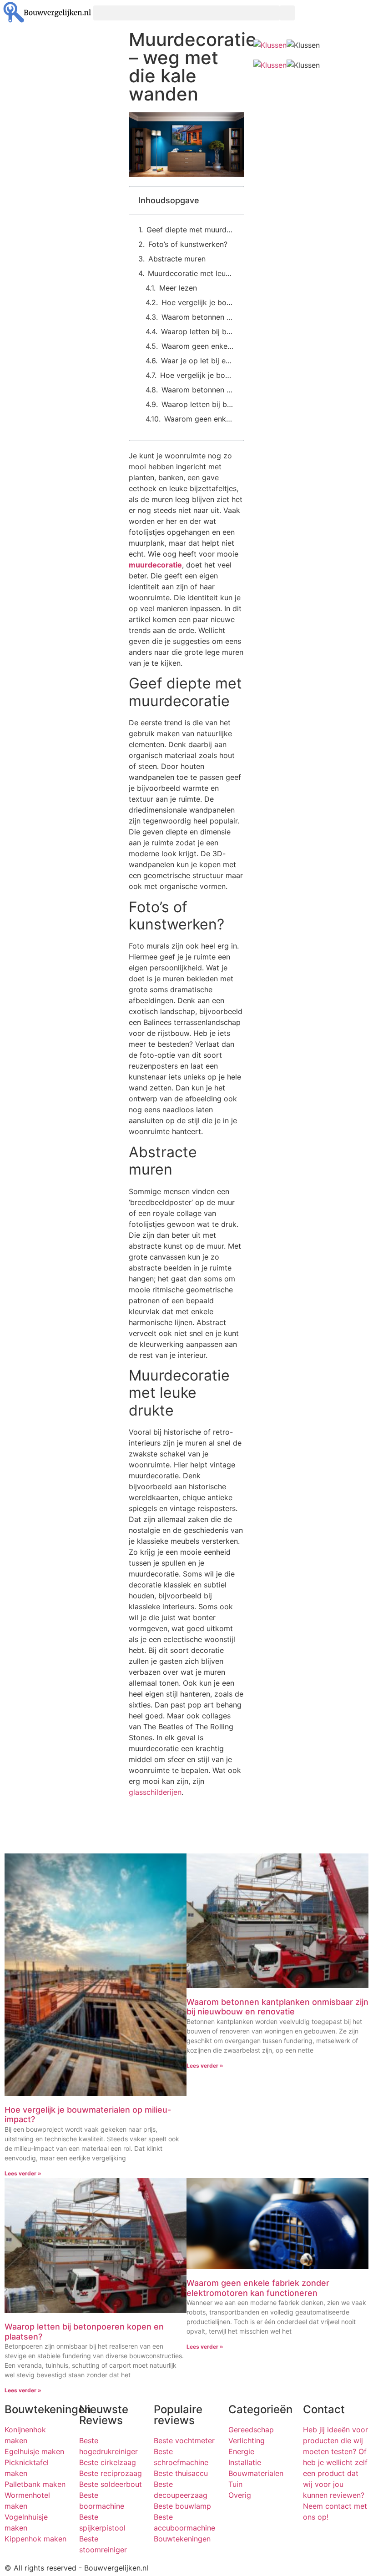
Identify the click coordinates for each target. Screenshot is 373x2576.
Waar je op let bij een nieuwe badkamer (198, 361)
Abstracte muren (177, 259)
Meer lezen (178, 288)
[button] (186, 13)
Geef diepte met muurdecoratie (190, 230)
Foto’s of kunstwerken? (188, 244)
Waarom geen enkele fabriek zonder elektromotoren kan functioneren (198, 346)
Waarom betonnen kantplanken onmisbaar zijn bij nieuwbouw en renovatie (198, 317)
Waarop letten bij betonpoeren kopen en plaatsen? (198, 331)
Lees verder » (23, 2173)
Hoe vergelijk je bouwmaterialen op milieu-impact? (198, 302)
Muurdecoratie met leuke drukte (191, 273)
